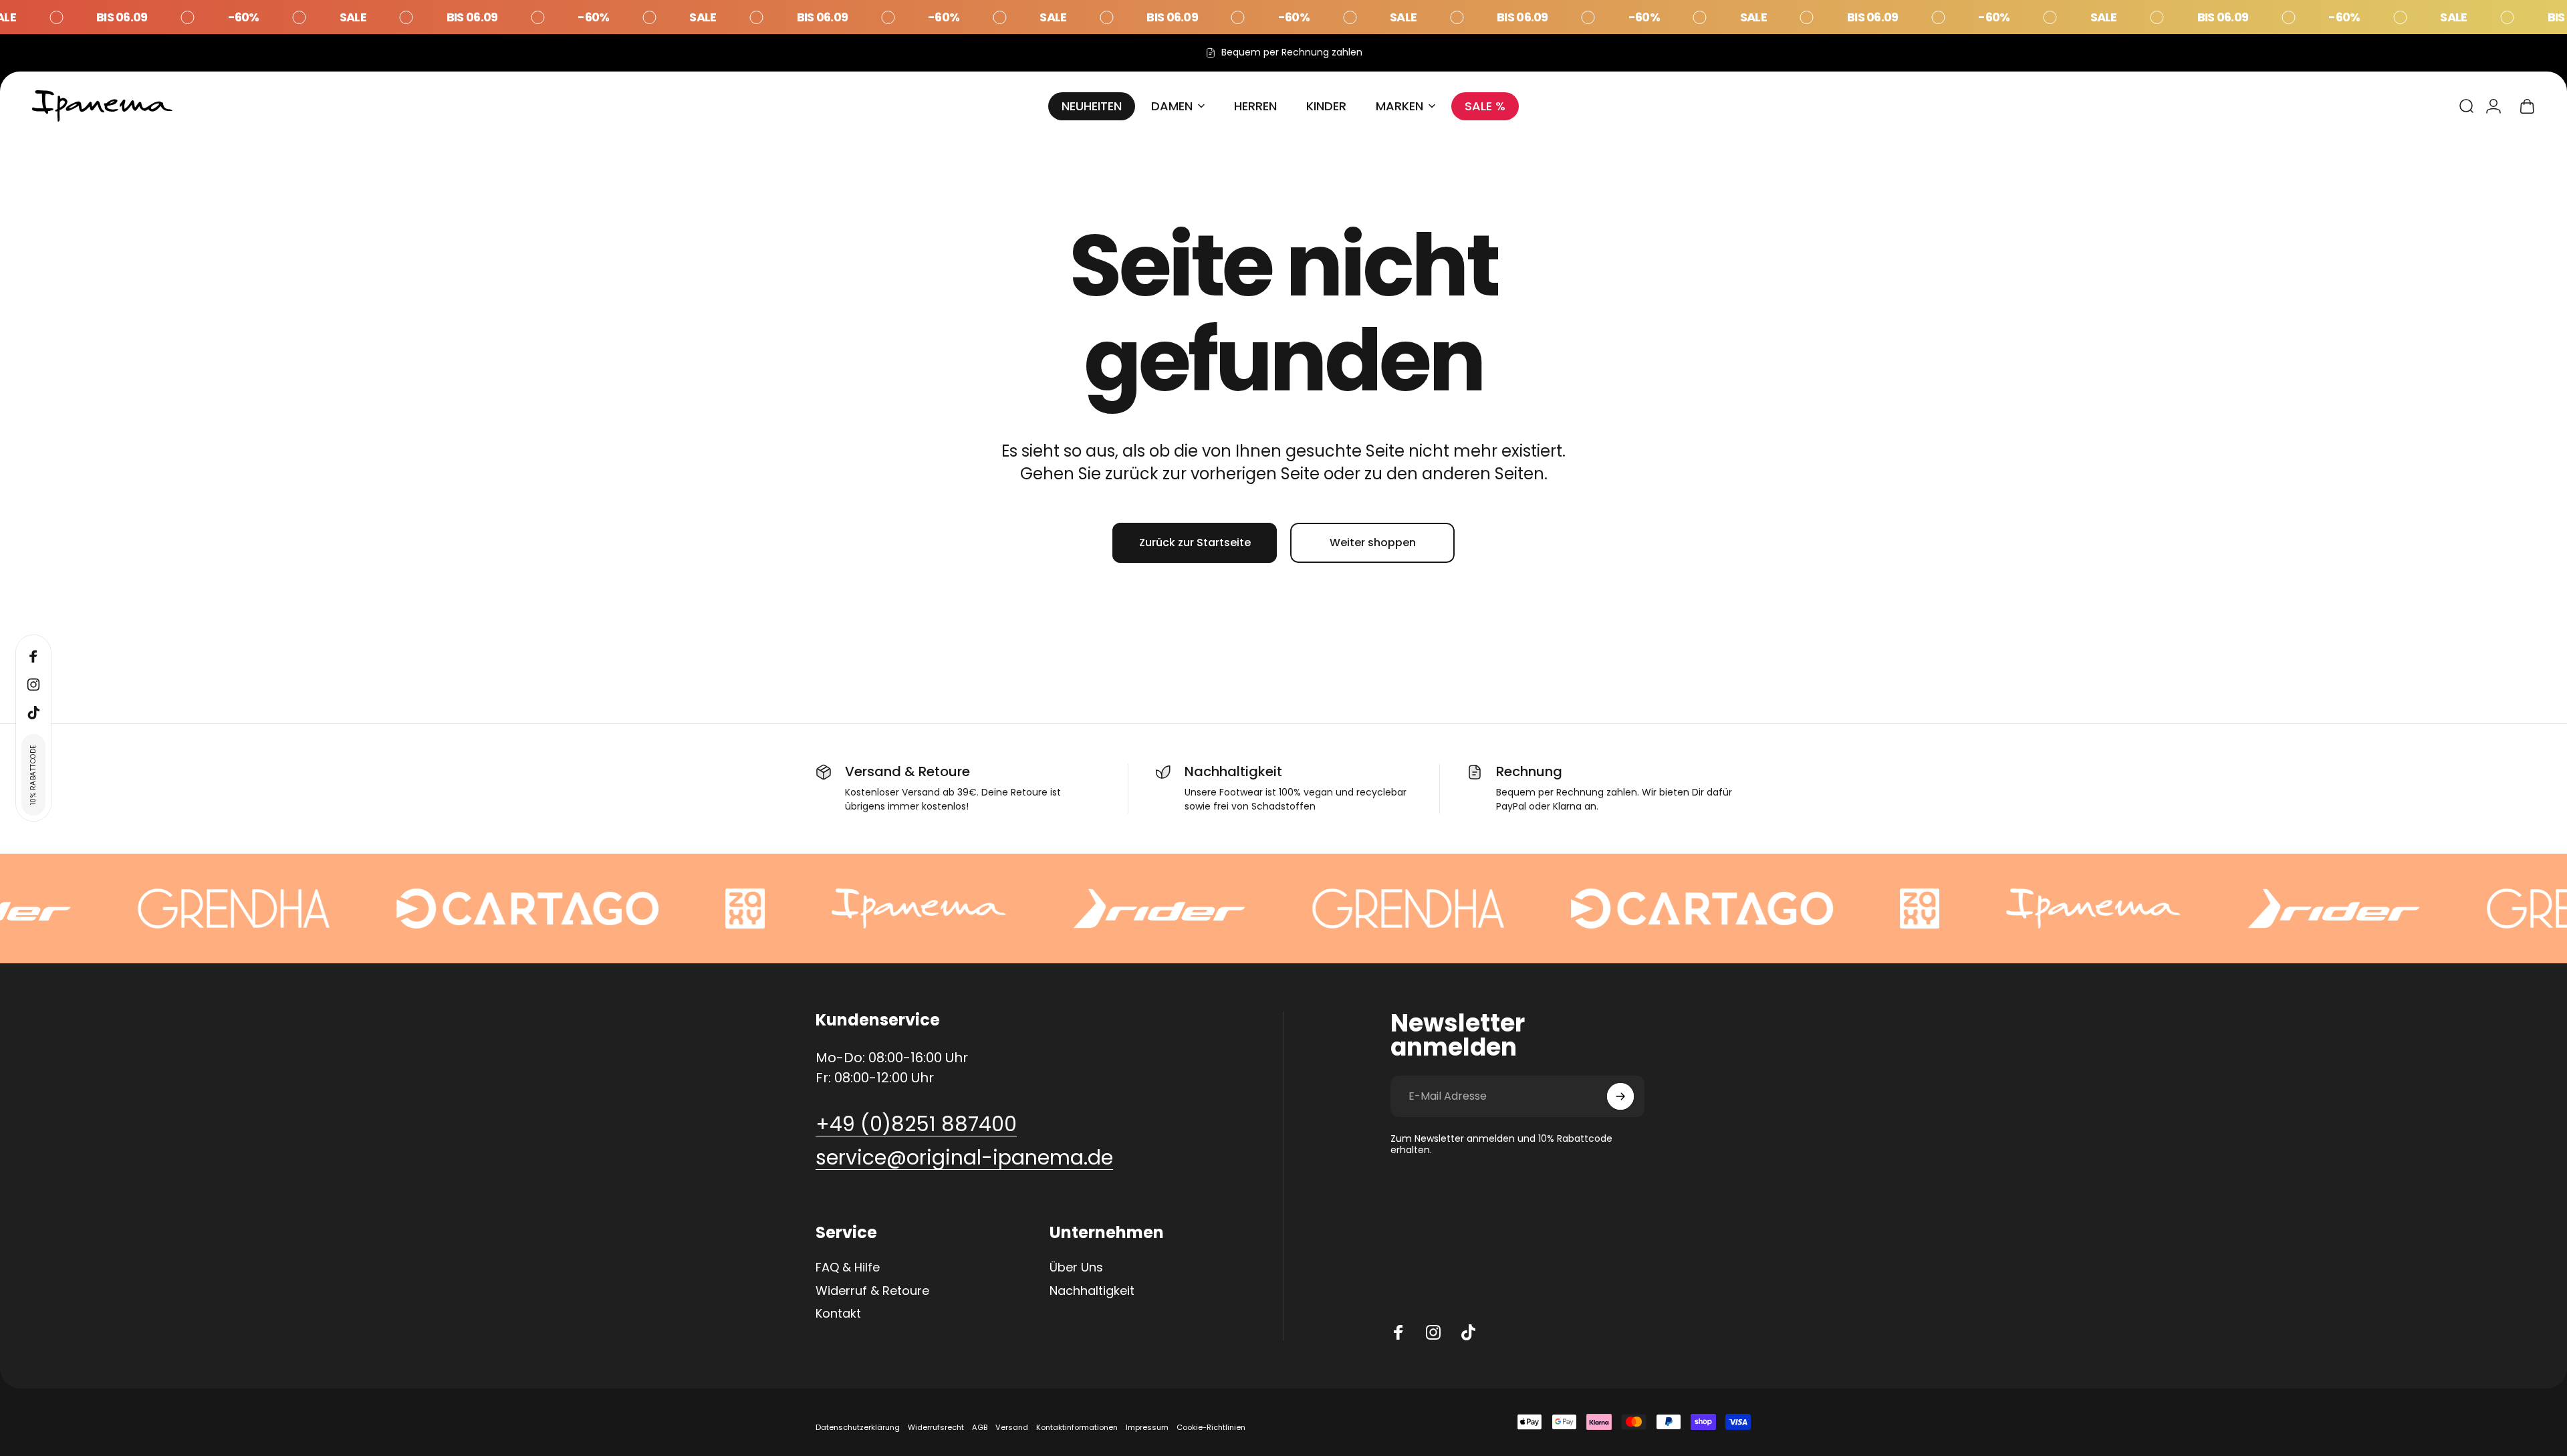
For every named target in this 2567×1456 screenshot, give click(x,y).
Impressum (1147, 1427)
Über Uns (1076, 1268)
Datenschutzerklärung (858, 1427)
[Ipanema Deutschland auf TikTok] (1468, 1332)
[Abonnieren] (1620, 1096)
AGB (980, 1427)
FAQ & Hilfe (848, 1268)
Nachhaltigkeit (1092, 1291)
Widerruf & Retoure (872, 1291)
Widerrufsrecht (936, 1427)
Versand (1012, 1427)
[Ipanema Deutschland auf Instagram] (1433, 1332)
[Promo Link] (1283, 17)
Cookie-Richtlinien (1211, 1427)
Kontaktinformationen (1077, 1427)
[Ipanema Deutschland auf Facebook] (1398, 1332)
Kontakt (838, 1314)
